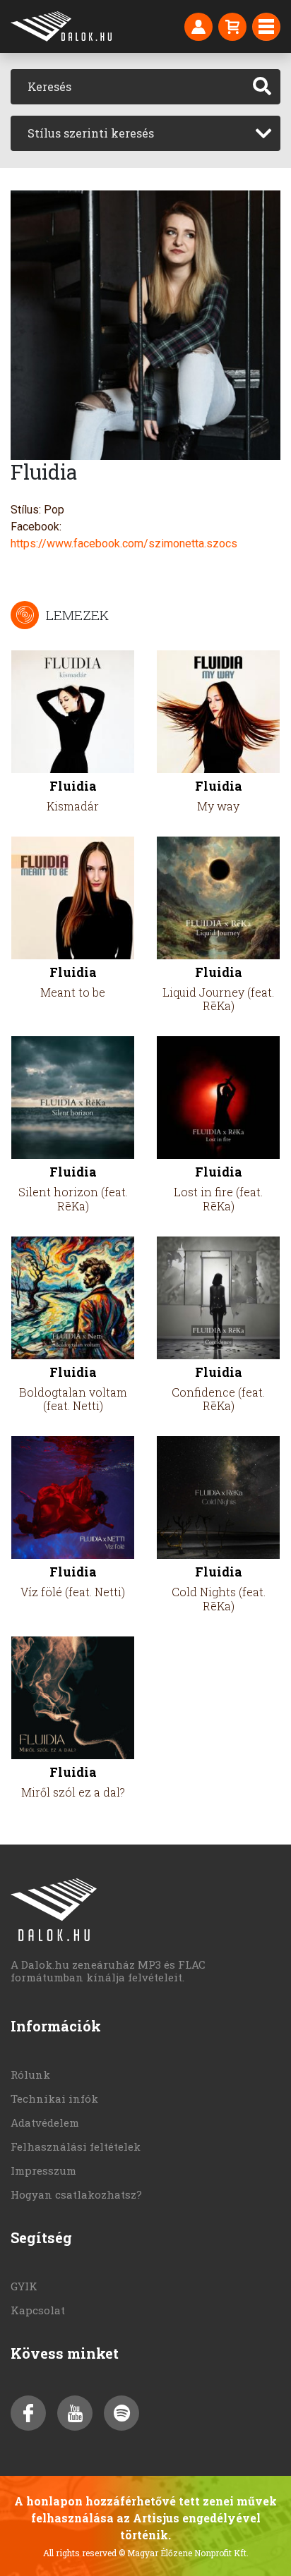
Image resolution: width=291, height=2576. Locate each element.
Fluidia (73, 786)
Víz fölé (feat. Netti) (73, 1592)
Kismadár (73, 806)
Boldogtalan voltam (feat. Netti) (73, 1399)
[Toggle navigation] (266, 27)
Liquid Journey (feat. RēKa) (218, 999)
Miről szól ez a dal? (73, 1792)
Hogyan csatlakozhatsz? (76, 2194)
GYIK (24, 2286)
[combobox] (145, 133)
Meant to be (73, 992)
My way (218, 806)
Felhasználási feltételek (76, 2146)
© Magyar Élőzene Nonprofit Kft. (184, 2553)
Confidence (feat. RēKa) (218, 1399)
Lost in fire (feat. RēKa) (218, 1198)
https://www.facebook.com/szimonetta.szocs (124, 543)
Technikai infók (54, 2098)
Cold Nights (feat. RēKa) (219, 1598)
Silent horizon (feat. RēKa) (73, 1198)
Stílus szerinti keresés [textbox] (91, 133)
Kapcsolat (38, 2310)
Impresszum (43, 2170)
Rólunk (30, 2074)
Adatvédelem (45, 2122)
